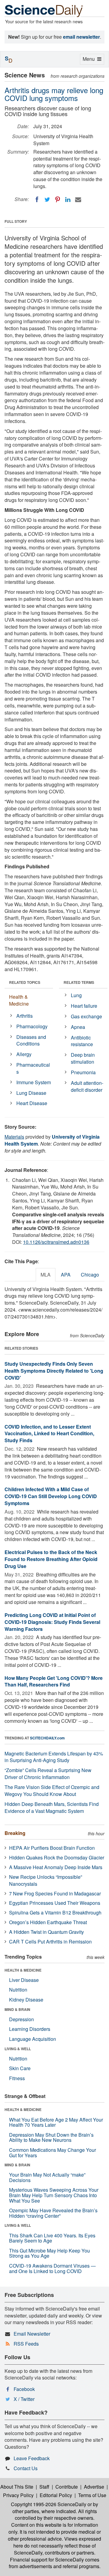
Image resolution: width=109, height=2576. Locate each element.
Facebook (24, 2389)
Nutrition (18, 1990)
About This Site (17, 2487)
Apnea (78, 1027)
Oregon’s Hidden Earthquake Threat (48, 1922)
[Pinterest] (58, 200)
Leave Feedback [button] (32, 2458)
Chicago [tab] (90, 1275)
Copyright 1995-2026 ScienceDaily (49, 2504)
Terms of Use (92, 2495)
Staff (44, 2487)
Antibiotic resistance (82, 1041)
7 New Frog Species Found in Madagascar (55, 1893)
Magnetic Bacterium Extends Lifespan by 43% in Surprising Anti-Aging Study (54, 1757)
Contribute (67, 2487)
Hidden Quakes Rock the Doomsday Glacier (57, 1857)
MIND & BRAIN (17, 2009)
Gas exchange (86, 1016)
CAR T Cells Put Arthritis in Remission (50, 1942)
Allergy (24, 1054)
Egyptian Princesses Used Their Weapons (55, 1903)
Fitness (17, 2078)
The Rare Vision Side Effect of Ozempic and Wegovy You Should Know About (52, 1791)
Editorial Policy (56, 2495)
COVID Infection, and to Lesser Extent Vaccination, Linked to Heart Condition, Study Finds (49, 1434)
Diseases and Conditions (31, 1040)
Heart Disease (32, 1103)
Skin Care (20, 2068)
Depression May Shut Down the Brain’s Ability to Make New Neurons (51, 2137)
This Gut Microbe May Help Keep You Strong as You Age (50, 2253)
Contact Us (26, 2468)
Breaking (15, 1833)
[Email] (78, 200)
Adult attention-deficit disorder (87, 1086)
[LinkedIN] (68, 200)
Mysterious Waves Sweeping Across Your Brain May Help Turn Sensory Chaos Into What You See (54, 2195)
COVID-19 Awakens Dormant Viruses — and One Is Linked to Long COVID (52, 2268)
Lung (76, 995)
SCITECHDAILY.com (47, 1738)
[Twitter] (47, 200)
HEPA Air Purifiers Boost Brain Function (52, 1848)
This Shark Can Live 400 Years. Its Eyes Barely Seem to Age (52, 2238)
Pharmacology (32, 1026)
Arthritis (25, 1016)
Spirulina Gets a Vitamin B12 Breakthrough (55, 1912)
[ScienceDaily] (44, 10)
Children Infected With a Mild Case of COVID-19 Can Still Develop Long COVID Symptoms (51, 1496)
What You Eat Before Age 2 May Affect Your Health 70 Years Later (56, 2122)
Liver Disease (24, 1980)
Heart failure (84, 1006)
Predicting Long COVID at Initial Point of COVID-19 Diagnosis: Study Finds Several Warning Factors (52, 1622)
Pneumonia (83, 1072)
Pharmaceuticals (33, 1068)
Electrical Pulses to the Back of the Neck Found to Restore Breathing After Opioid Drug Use (51, 1559)
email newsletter (81, 37)
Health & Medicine (19, 1000)
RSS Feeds (26, 2344)
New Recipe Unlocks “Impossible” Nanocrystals (46, 1880)
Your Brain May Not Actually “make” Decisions (47, 2177)
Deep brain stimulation (83, 1058)
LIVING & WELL (18, 2049)
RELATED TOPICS (25, 982)
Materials (14, 1137)
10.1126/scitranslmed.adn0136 (56, 1242)
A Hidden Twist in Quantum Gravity (46, 1932)
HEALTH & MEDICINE (23, 1970)
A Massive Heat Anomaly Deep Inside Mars (56, 1867)
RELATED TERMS (79, 982)
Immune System (34, 1082)
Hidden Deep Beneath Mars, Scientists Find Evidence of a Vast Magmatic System (52, 1807)
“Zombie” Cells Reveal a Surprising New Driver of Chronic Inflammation (48, 1774)
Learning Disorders (30, 2029)
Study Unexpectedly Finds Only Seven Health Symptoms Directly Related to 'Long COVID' (54, 1371)
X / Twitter (24, 2399)
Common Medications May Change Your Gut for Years (53, 2153)
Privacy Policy (18, 2495)
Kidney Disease (26, 2000)
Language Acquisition (33, 2039)
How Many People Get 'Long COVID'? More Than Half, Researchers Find (54, 1681)
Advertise (94, 2487)
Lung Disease (31, 1093)
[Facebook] (37, 200)
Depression (21, 2019)
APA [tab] (66, 1275)
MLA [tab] (46, 1275)
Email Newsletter (32, 2334)
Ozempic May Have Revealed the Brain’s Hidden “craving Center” (53, 2213)
